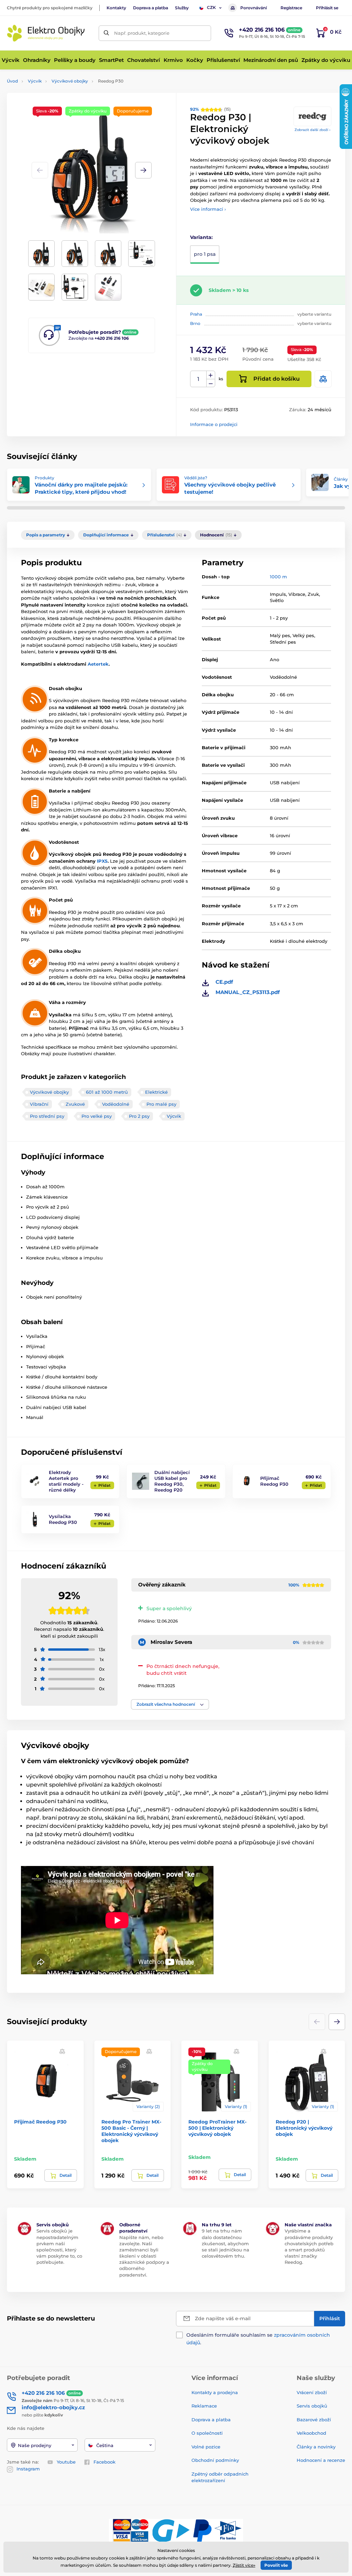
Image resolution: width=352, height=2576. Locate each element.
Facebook (104, 2462)
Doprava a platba (151, 8)
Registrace (291, 8)
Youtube (66, 2462)
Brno (195, 323)
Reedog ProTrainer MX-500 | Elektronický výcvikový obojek (217, 2128)
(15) (210, 109)
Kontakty (116, 8)
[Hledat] (106, 33)
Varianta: (201, 237)
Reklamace (204, 2406)
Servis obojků (312, 2406)
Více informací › (208, 209)
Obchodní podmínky (215, 2460)
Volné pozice (206, 2447)
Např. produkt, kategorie (142, 33)
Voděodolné (116, 1104)
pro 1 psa (205, 254)
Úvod (12, 81)
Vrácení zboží (312, 2392)
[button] (143, 170)
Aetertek (98, 664)
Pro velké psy (97, 1116)
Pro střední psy (47, 1116)
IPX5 (102, 861)
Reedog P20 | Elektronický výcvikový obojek (304, 2128)
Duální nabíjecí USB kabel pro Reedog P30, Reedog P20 (172, 1481)
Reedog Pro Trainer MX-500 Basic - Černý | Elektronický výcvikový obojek (131, 2131)
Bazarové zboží (314, 2420)
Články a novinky (316, 2447)
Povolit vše (276, 2565)
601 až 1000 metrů (107, 1092)
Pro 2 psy (139, 1116)
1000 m (278, 577)
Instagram (28, 2469)
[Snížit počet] (211, 383)
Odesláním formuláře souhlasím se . (258, 2339)
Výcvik (35, 81)
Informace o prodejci (214, 424)
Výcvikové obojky (70, 81)
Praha (196, 314)
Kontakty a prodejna (215, 2392)
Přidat (104, 1485)
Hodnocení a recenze (321, 2460)
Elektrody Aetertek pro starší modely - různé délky (66, 1481)
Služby (182, 8)
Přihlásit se (327, 8)
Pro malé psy (161, 1104)
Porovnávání (254, 8)
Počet (199, 379)
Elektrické (156, 1092)
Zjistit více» (244, 2565)
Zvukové (75, 1104)
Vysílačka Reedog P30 (63, 1519)
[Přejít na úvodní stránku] (46, 33)
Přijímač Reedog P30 (274, 1481)
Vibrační (39, 1104)
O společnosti (207, 2433)
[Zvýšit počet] (211, 375)
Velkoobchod (311, 2433)
